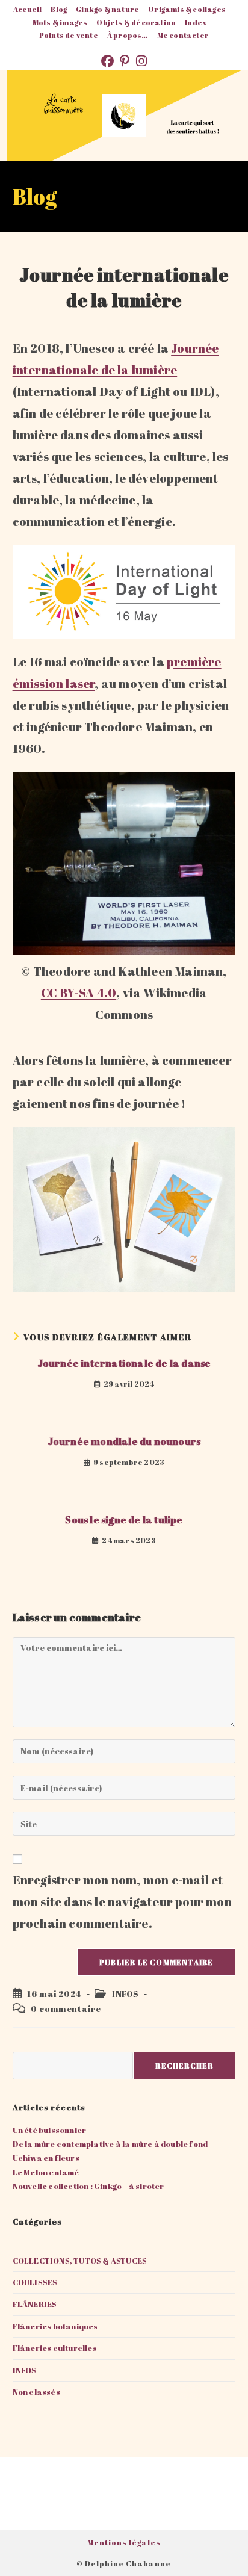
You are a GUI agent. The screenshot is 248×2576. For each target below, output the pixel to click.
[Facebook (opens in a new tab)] (110, 61)
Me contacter (183, 35)
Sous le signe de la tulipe (124, 1520)
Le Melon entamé (46, 2172)
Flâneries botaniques (55, 2326)
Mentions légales (124, 2542)
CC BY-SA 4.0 (79, 993)
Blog (59, 9)
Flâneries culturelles (55, 2348)
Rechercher (184, 2066)
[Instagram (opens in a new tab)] (141, 61)
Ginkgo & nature (107, 9)
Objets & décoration (136, 22)
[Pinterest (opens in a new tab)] (128, 61)
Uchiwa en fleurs (46, 2158)
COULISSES (35, 2282)
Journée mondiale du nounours (124, 1441)
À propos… (128, 35)
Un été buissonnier (50, 2130)
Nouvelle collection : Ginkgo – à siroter (88, 2186)
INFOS (126, 1994)
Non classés (36, 2392)
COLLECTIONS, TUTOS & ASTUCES (80, 2261)
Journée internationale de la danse (124, 1363)
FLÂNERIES (35, 2304)
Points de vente (69, 35)
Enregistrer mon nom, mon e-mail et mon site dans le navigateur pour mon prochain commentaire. (122, 1902)
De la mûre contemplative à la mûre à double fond (110, 2144)
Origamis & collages (187, 9)
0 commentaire (66, 2009)
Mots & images (60, 22)
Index (196, 22)
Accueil (27, 9)
